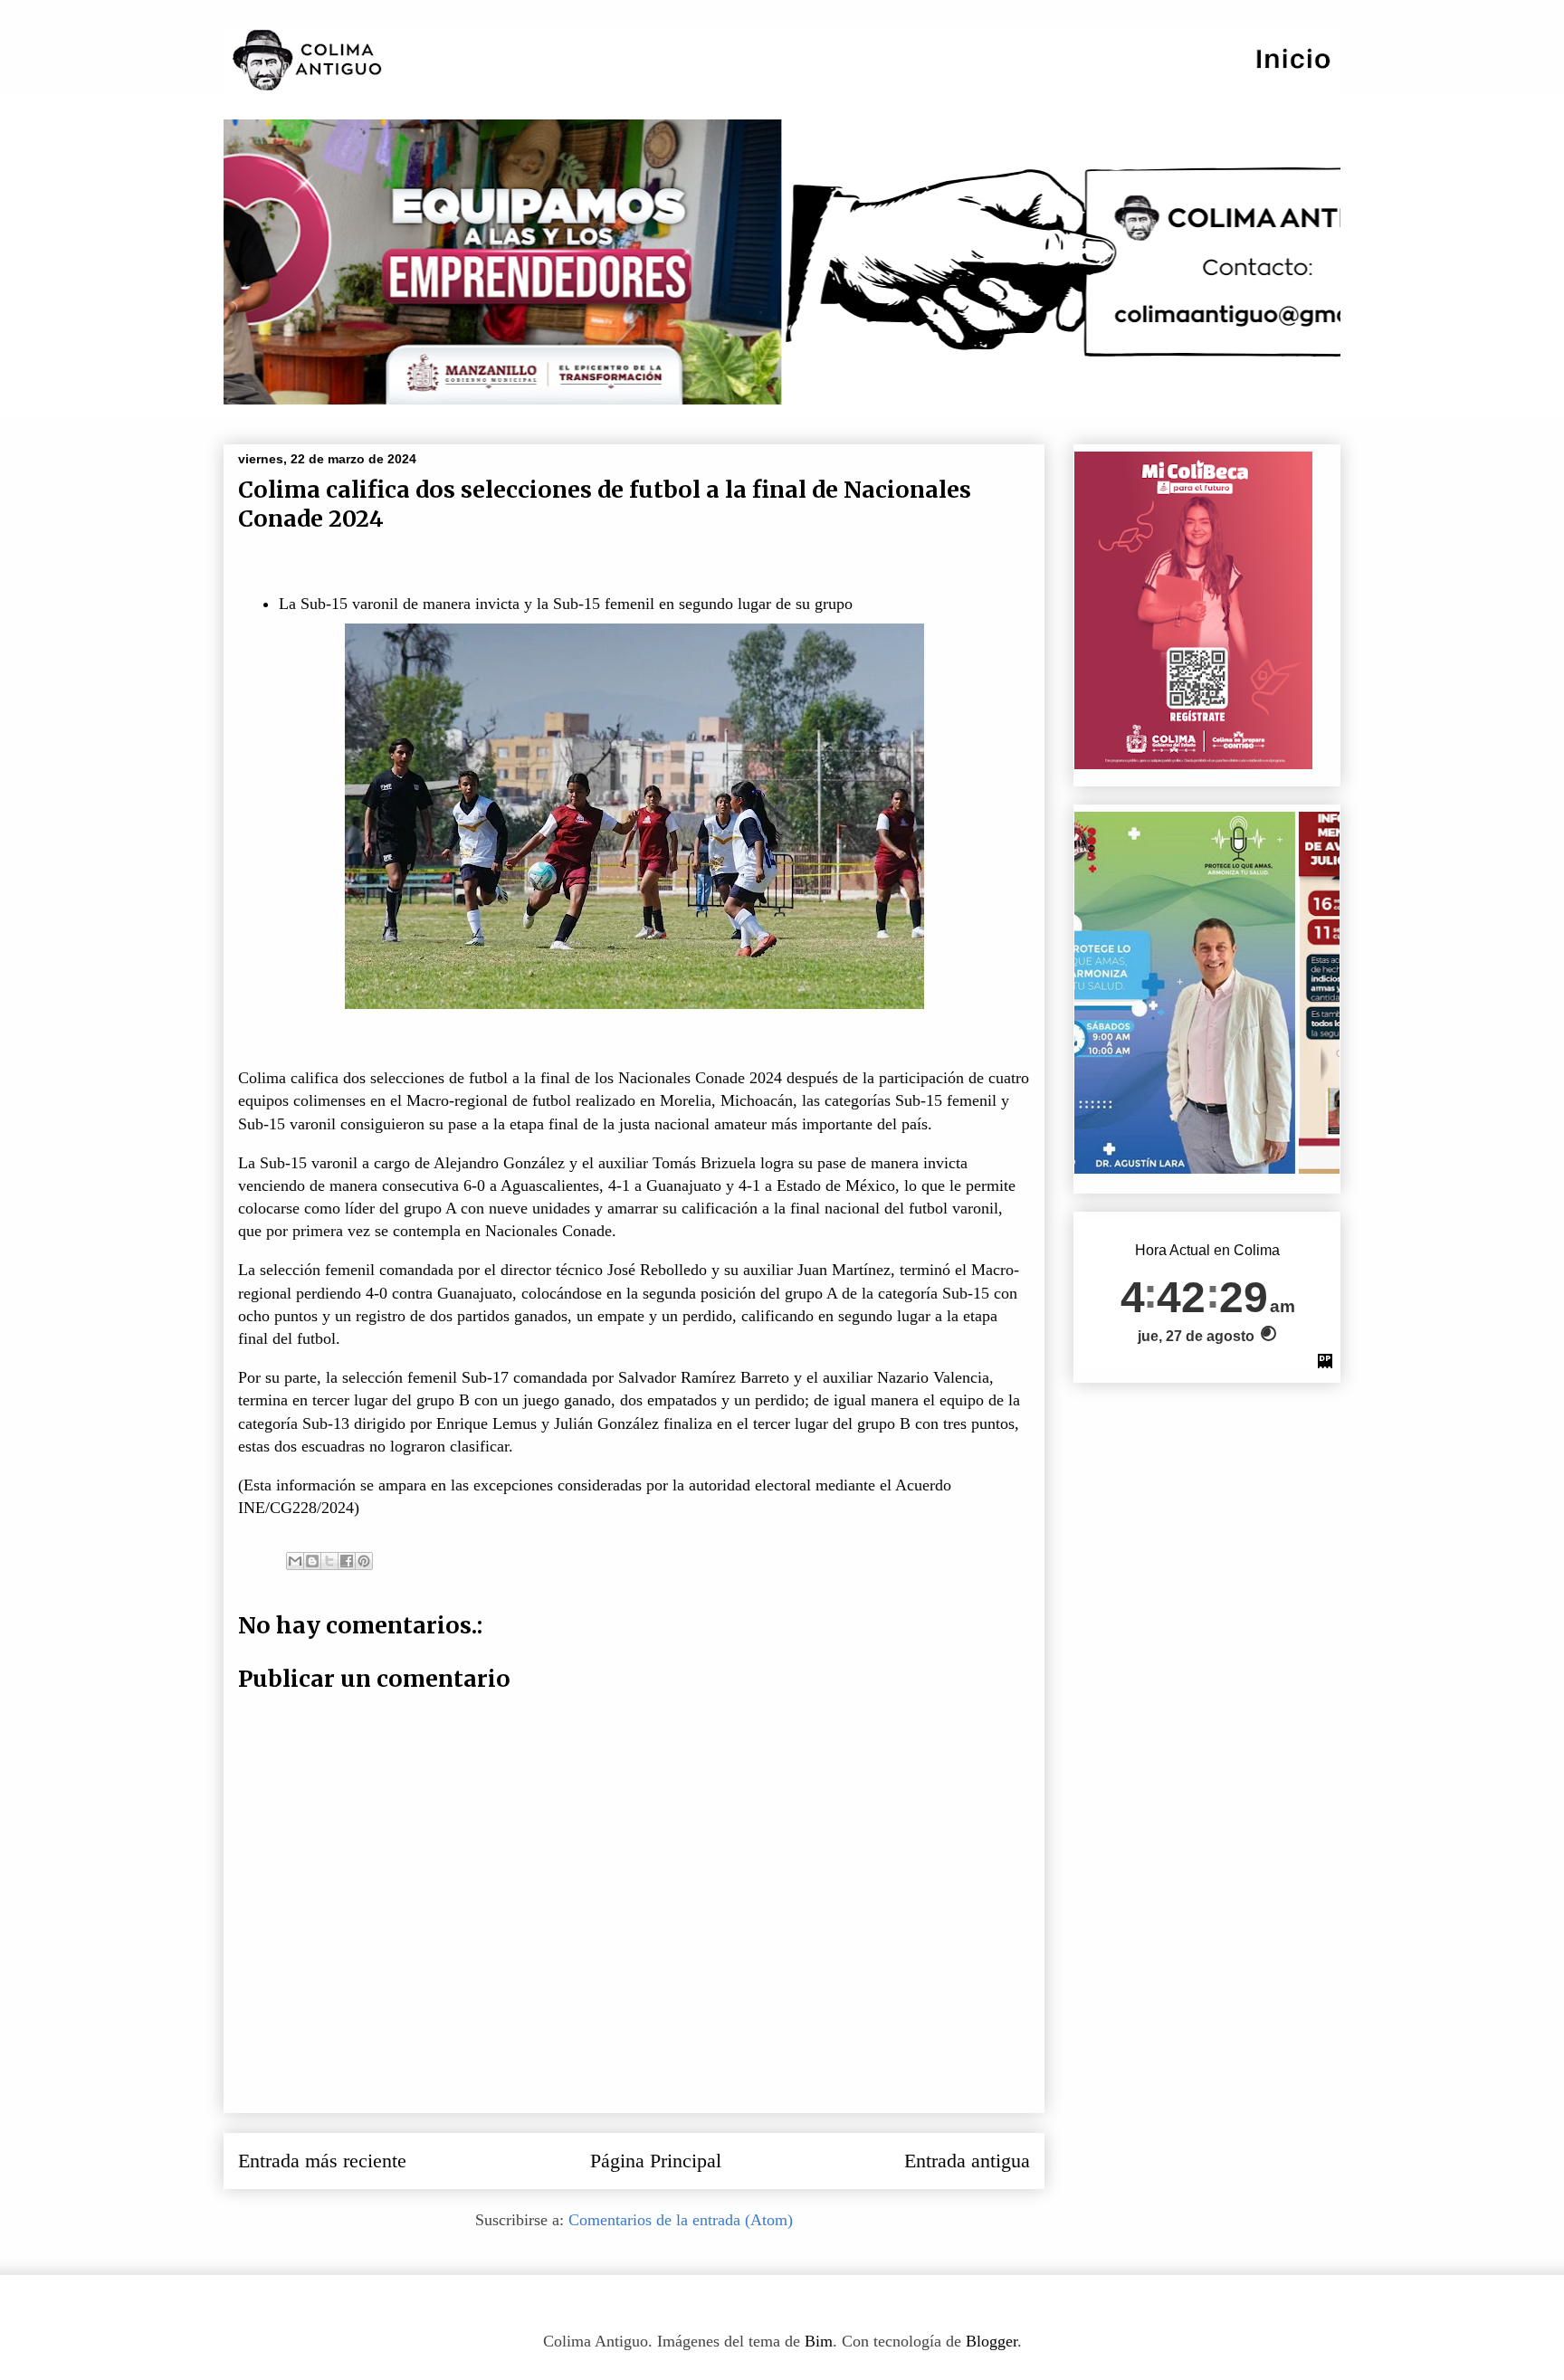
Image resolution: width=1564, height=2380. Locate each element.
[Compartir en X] (329, 1561)
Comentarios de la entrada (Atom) (681, 2220)
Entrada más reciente (322, 2161)
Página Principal (656, 2161)
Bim (819, 2341)
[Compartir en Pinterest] (364, 1561)
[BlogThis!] (312, 1561)
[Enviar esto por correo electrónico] (295, 1561)
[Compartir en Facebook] (347, 1561)
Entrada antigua (967, 2161)
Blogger (992, 2341)
